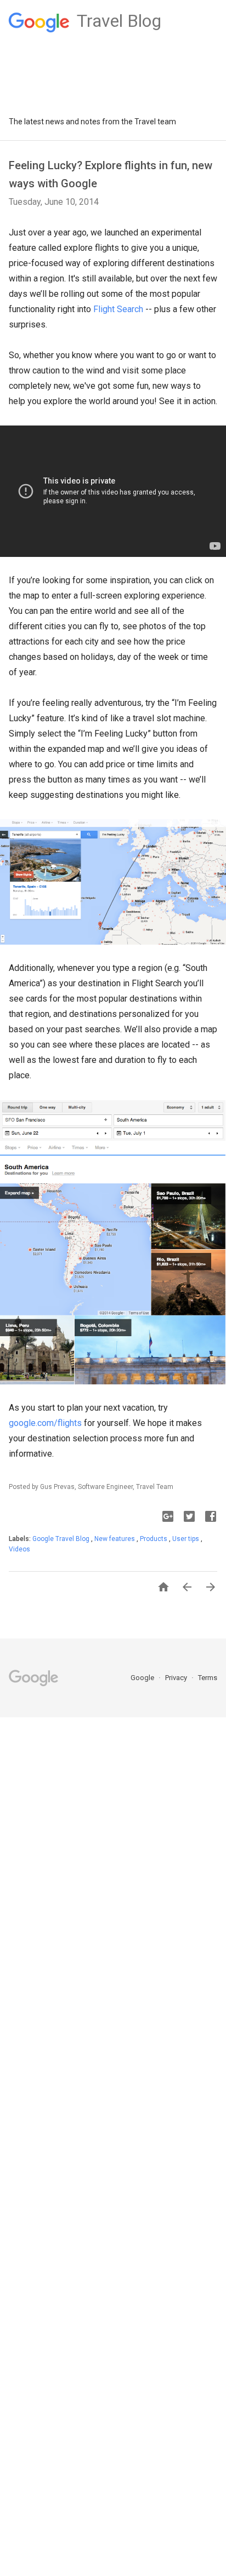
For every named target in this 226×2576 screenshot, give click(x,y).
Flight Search (118, 309)
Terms (208, 1678)
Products (154, 1539)
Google (143, 1678)
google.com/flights (45, 1423)
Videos (19, 1549)
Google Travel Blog (62, 1539)
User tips (187, 1539)
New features (115, 1539)
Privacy (177, 1678)
